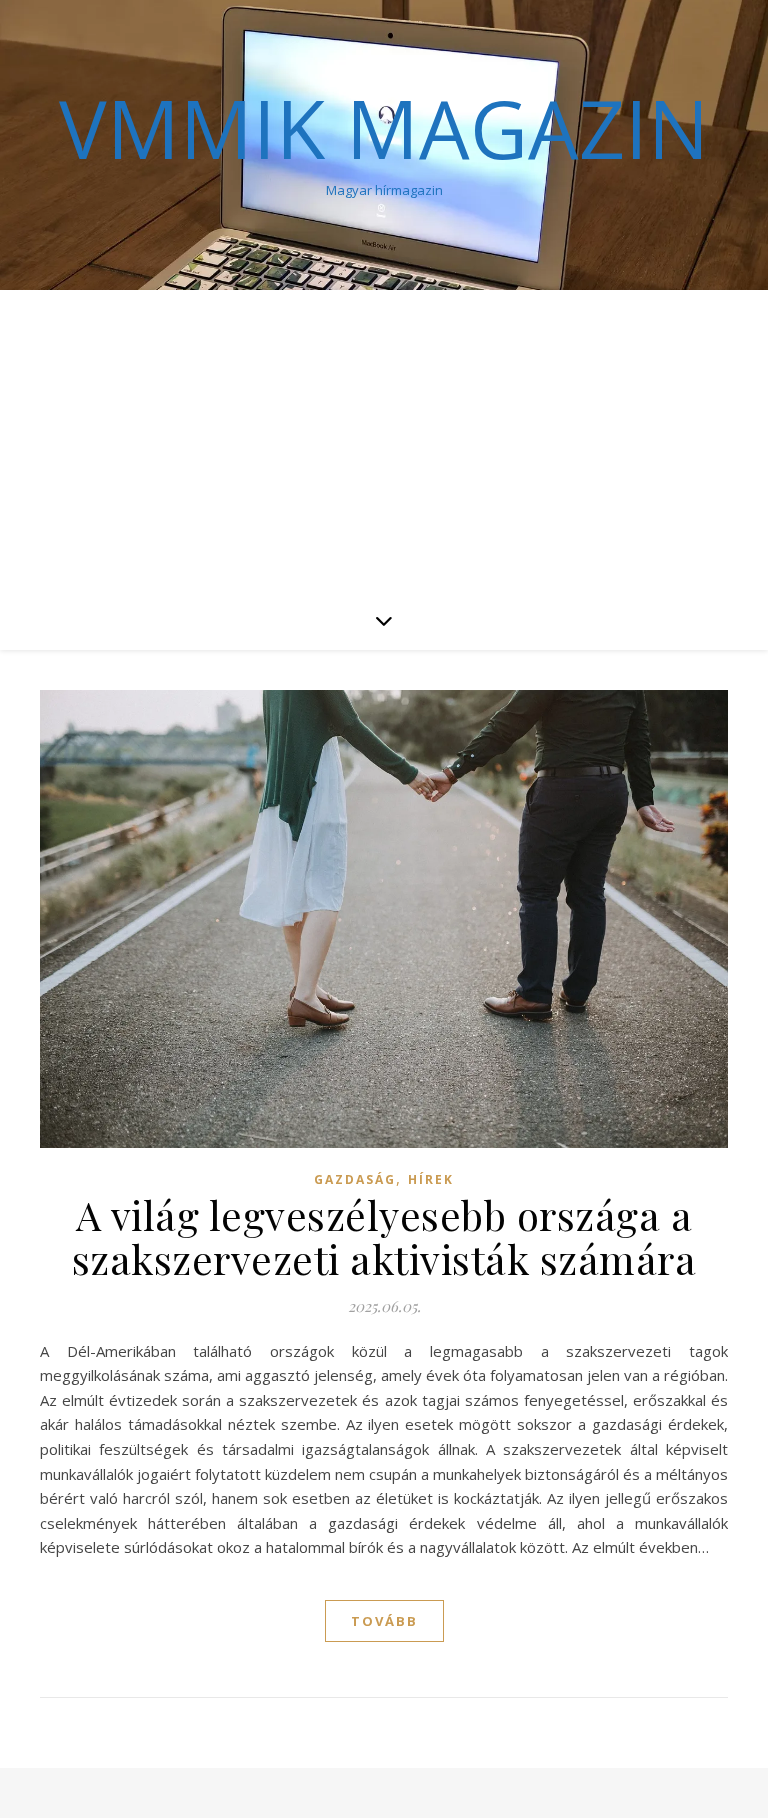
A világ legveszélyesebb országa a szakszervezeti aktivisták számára (384, 1236)
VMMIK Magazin (384, 128)
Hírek (431, 1179)
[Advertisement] (384, 440)
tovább (384, 1621)
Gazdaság (355, 1179)
